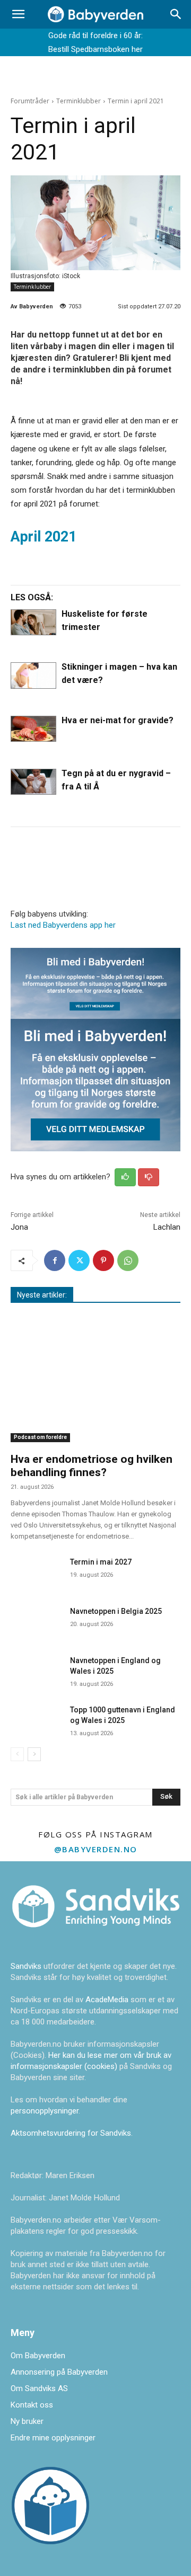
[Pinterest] (103, 1260)
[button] (18, 14)
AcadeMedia (108, 2000)
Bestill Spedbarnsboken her (95, 49)
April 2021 (44, 537)
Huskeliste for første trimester (105, 620)
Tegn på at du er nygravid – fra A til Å (116, 780)
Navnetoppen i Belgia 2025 (116, 1611)
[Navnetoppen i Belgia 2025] (36, 1620)
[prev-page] (17, 1754)
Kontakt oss (32, 2405)
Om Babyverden (38, 2356)
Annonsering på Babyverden (59, 2372)
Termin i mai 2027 (101, 1562)
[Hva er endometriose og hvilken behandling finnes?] (95, 1381)
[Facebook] (55, 1260)
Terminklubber (79, 101)
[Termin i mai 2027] (36, 1571)
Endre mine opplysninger (53, 2438)
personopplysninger (45, 2111)
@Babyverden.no (96, 1849)
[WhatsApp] (128, 1260)
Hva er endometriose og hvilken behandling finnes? (92, 1466)
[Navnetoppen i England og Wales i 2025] (36, 1669)
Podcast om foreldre (40, 1437)
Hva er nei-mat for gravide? (118, 720)
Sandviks (26, 1966)
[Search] (176, 14)
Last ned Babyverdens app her (63, 925)
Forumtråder (30, 101)
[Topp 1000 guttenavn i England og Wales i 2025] (36, 1718)
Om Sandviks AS (39, 2388)
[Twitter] (79, 1260)
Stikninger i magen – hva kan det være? (119, 673)
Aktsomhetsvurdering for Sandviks (71, 2133)
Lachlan (167, 1227)
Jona (19, 1227)
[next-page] (34, 1754)
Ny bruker (27, 2421)
